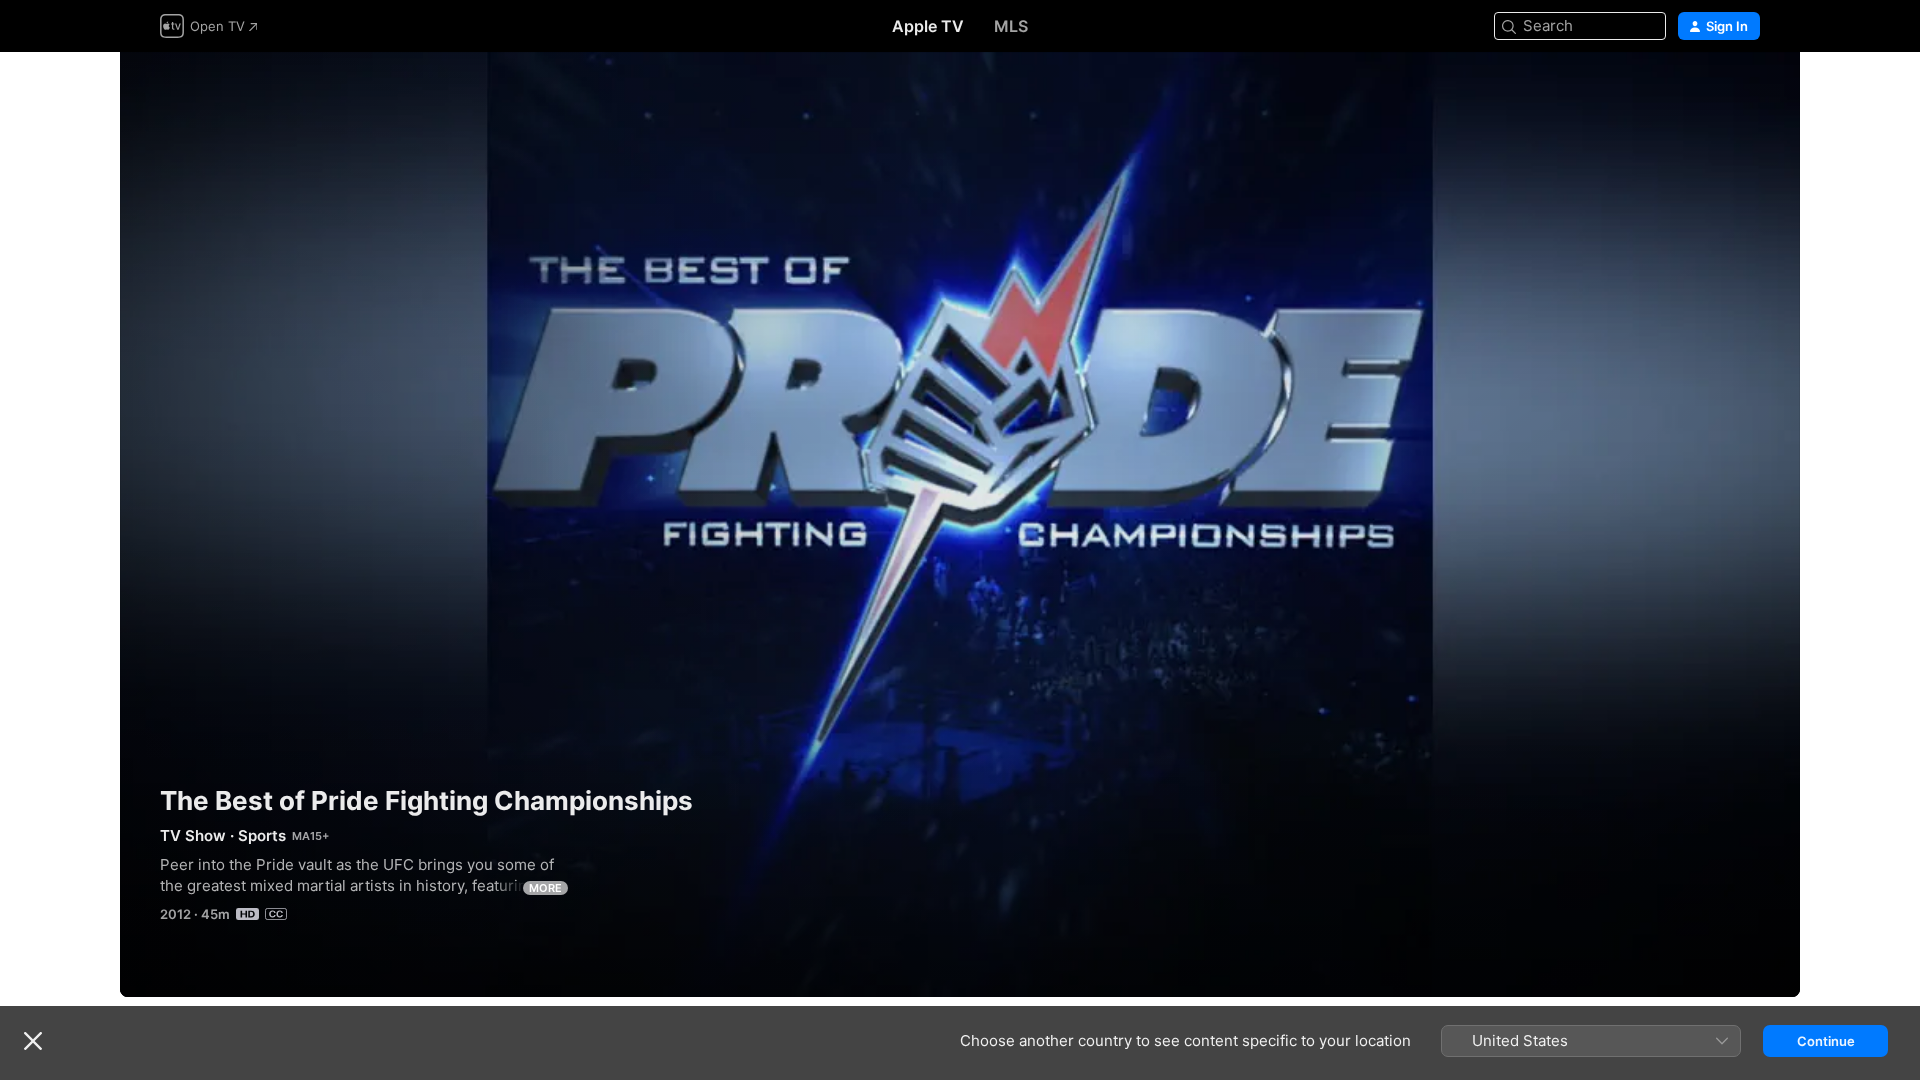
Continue (1826, 1041)
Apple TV (928, 26)
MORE (545, 888)
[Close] (33, 1041)
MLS (1011, 26)
